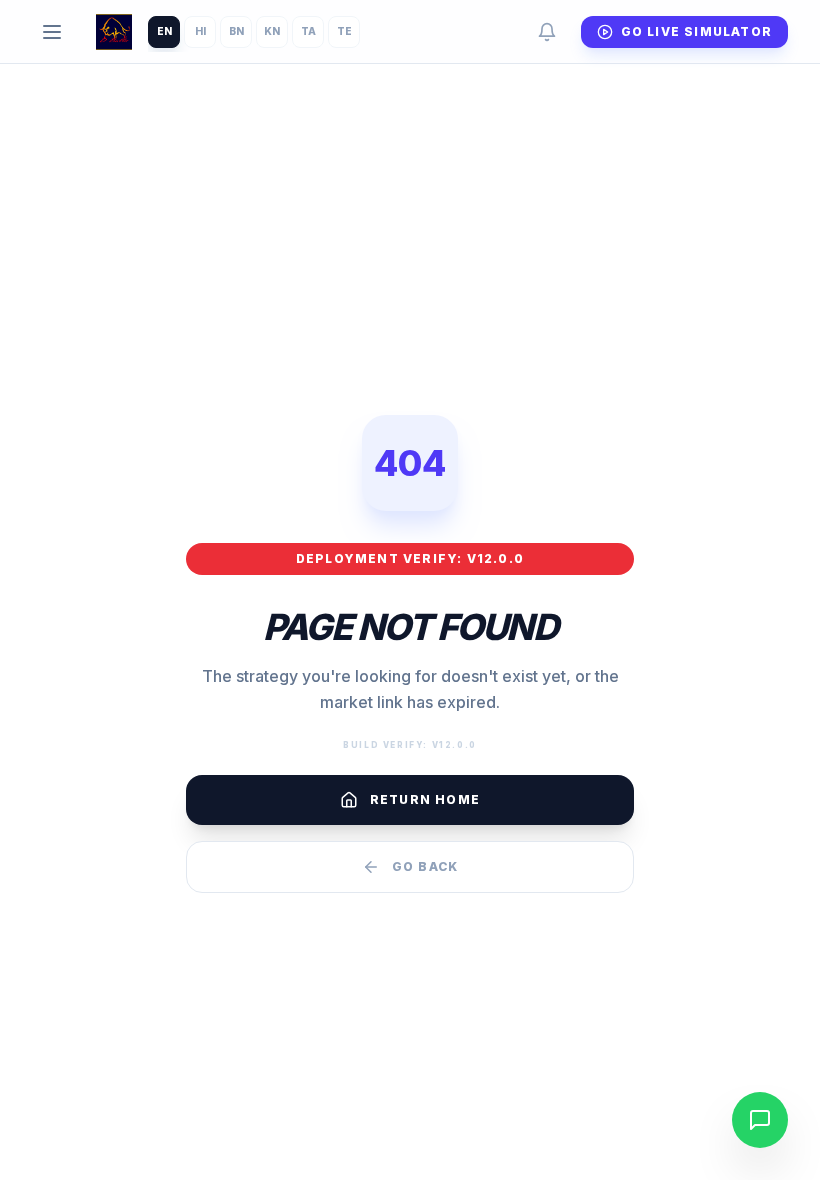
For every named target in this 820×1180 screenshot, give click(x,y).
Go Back (425, 866)
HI (200, 31)
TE (344, 31)
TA (308, 31)
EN (164, 31)
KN (272, 31)
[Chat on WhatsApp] (760, 1120)
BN (236, 31)
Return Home (425, 799)
